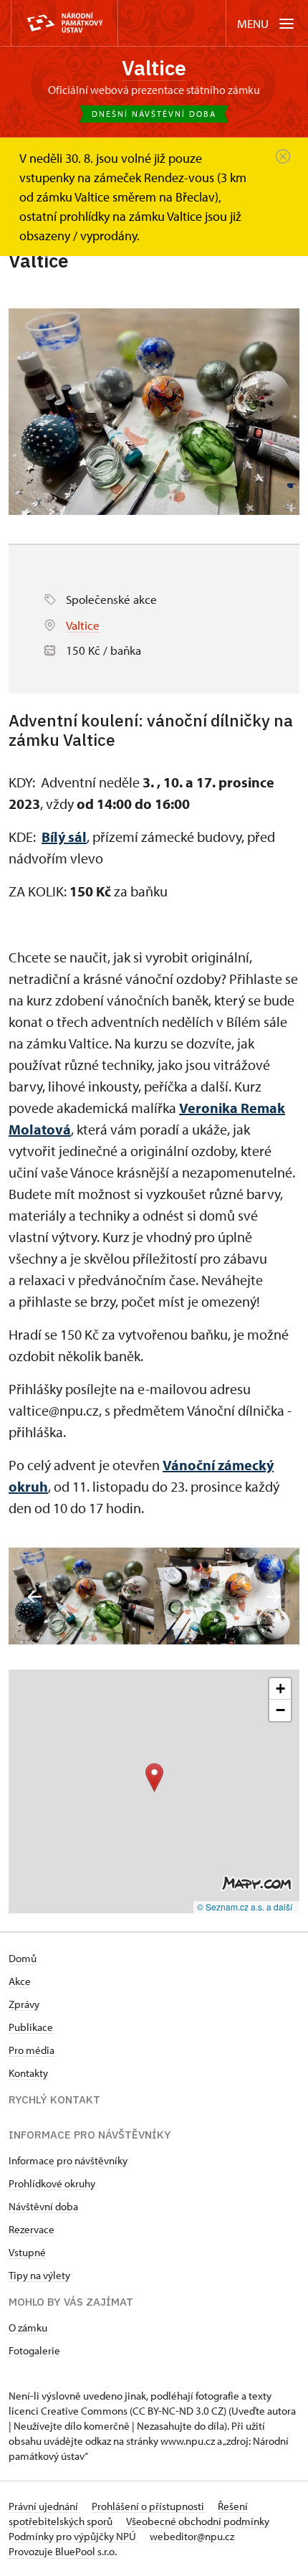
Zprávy (24, 2004)
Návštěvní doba (43, 2206)
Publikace (31, 2027)
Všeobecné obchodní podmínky (198, 2521)
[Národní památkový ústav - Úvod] (64, 23)
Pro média (32, 2050)
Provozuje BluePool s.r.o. (63, 2551)
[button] (154, 1777)
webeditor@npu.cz (192, 2536)
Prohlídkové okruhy (52, 2183)
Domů (23, 1958)
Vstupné (27, 2252)
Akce (20, 1981)
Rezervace (32, 2229)
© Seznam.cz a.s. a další (245, 1907)
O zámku (28, 2328)
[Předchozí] (35, 1597)
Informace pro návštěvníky (68, 2160)
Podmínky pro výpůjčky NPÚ (73, 2536)
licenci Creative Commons (68, 2411)
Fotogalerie (34, 2350)
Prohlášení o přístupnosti (149, 2506)
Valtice (154, 68)
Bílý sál (64, 837)
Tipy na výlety (39, 2275)
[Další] (273, 1597)
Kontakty (28, 2073)
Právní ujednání (44, 2506)
